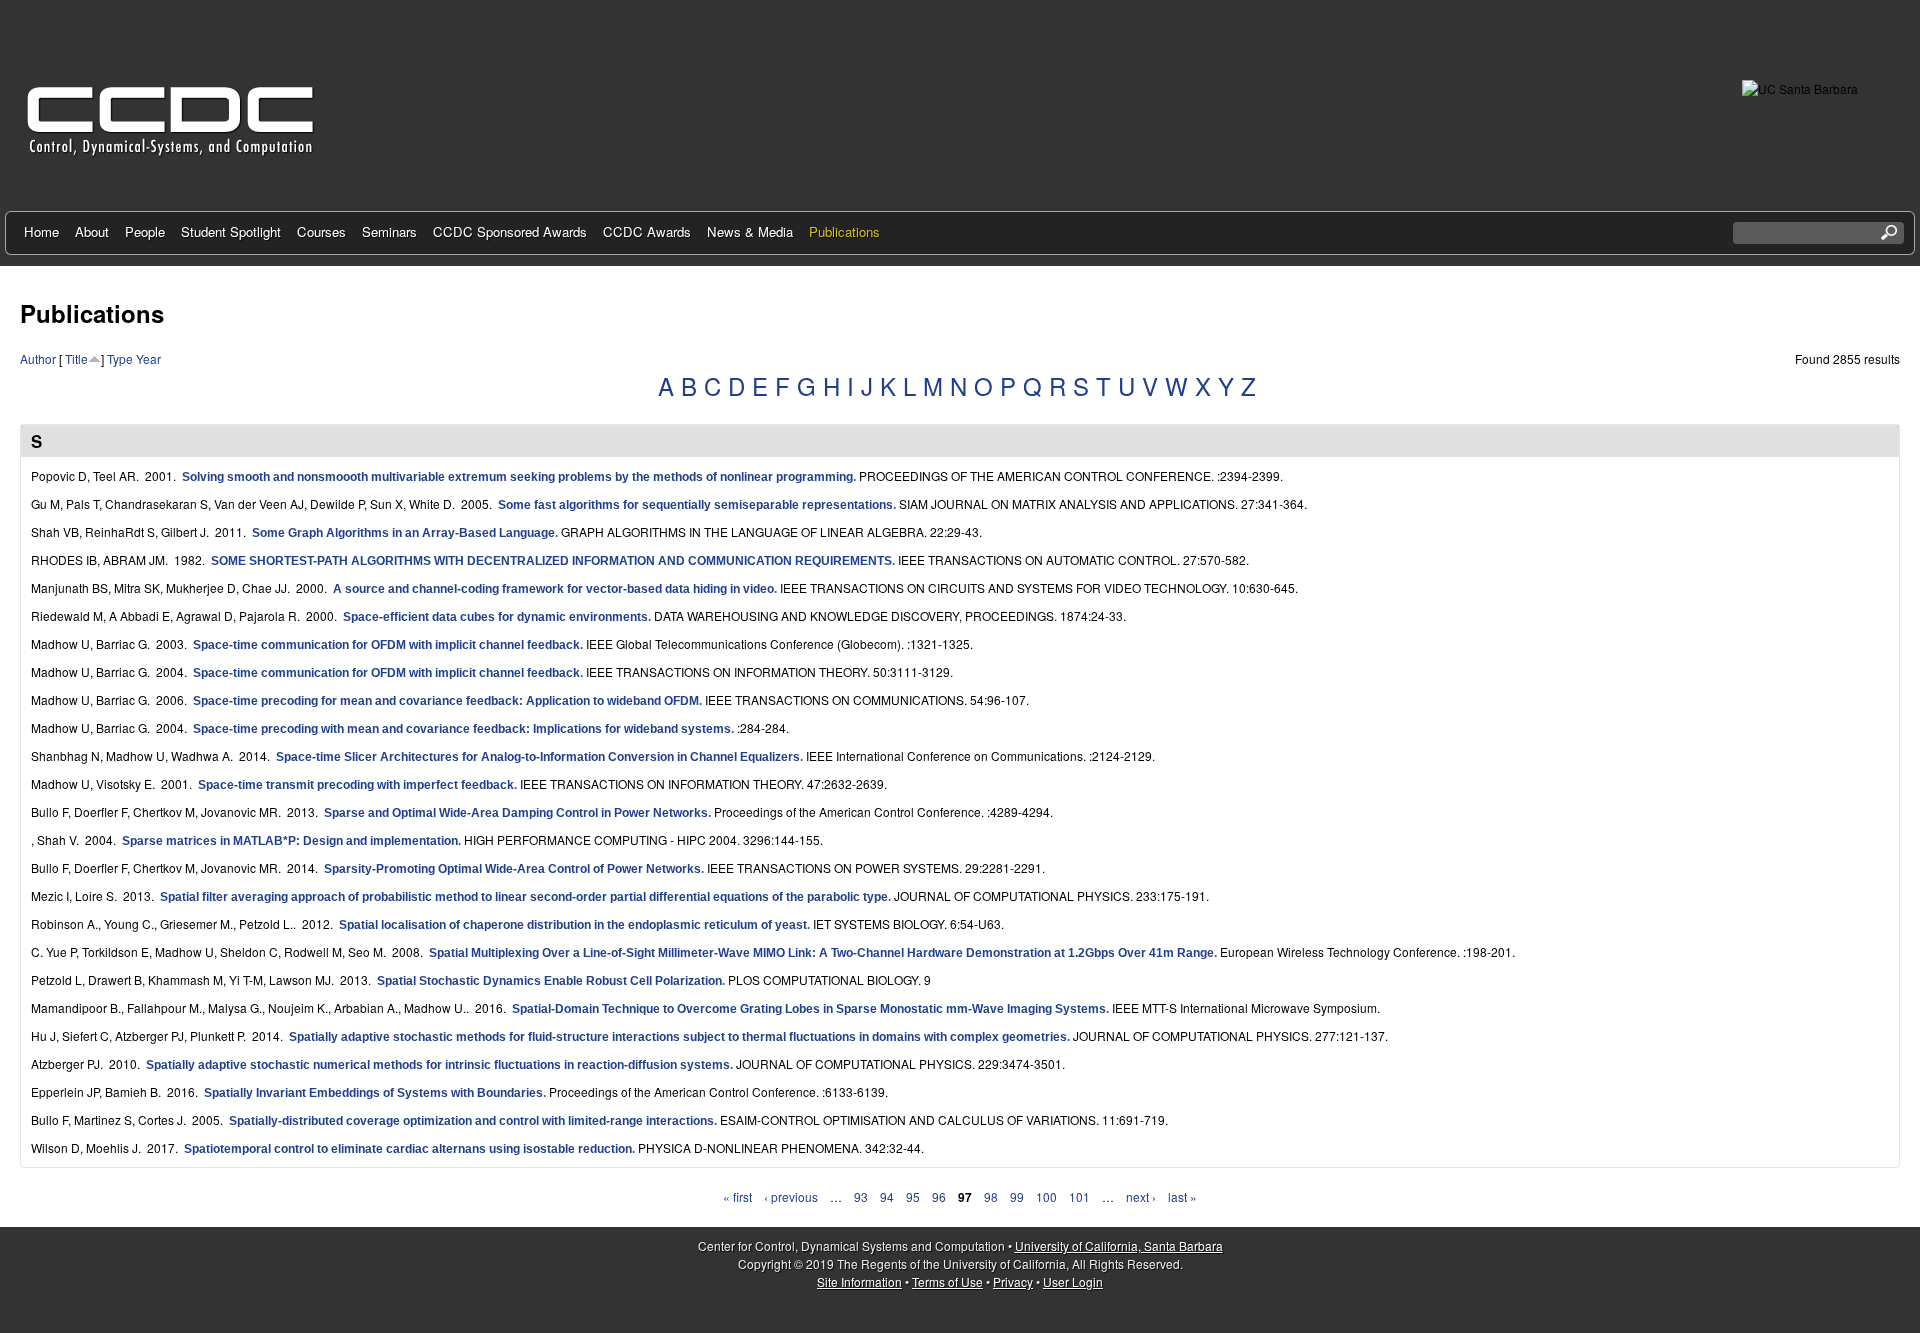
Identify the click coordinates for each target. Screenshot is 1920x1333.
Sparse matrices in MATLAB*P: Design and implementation (290, 841)
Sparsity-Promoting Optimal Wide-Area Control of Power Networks (512, 869)
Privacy (1013, 1281)
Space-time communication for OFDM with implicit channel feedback (386, 645)
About (92, 231)
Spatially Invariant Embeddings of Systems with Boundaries (373, 1093)
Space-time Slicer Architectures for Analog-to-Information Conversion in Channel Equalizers (538, 757)
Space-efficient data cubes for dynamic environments (495, 617)
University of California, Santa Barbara (1119, 1245)
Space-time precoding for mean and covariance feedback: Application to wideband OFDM (446, 701)
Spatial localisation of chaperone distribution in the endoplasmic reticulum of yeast (573, 925)
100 (1046, 1196)
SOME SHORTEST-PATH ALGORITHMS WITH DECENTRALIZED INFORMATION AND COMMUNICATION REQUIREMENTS (551, 561)
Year (148, 358)
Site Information (859, 1281)
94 (887, 1196)
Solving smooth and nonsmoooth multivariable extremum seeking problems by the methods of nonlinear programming (517, 477)
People (145, 231)
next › (1141, 1196)
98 (991, 1196)
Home (41, 231)
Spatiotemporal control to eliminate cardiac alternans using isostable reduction (408, 1149)
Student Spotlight (231, 231)
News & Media (750, 231)
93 (861, 1196)
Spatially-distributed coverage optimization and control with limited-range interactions (471, 1121)
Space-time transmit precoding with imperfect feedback (356, 785)
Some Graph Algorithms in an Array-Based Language (403, 533)
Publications (844, 231)
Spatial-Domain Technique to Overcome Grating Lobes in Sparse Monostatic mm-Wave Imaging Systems (809, 1009)
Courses (321, 231)
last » (1182, 1196)
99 (1017, 1196)
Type (120, 358)
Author (38, 358)
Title (76, 358)
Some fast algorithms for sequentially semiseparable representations (695, 505)
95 (913, 1196)
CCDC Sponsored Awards (510, 231)
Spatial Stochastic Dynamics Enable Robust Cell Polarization (549, 981)
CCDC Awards (647, 231)
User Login (1073, 1281)
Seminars (389, 231)
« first (737, 1196)
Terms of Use (947, 1281)
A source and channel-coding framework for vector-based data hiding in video (553, 589)
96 (939, 1196)
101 (1079, 1196)
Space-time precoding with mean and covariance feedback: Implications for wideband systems (462, 729)
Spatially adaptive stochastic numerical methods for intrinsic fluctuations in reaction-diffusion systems (438, 1065)
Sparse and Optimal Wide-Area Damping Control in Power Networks (516, 813)
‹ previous (791, 1196)
